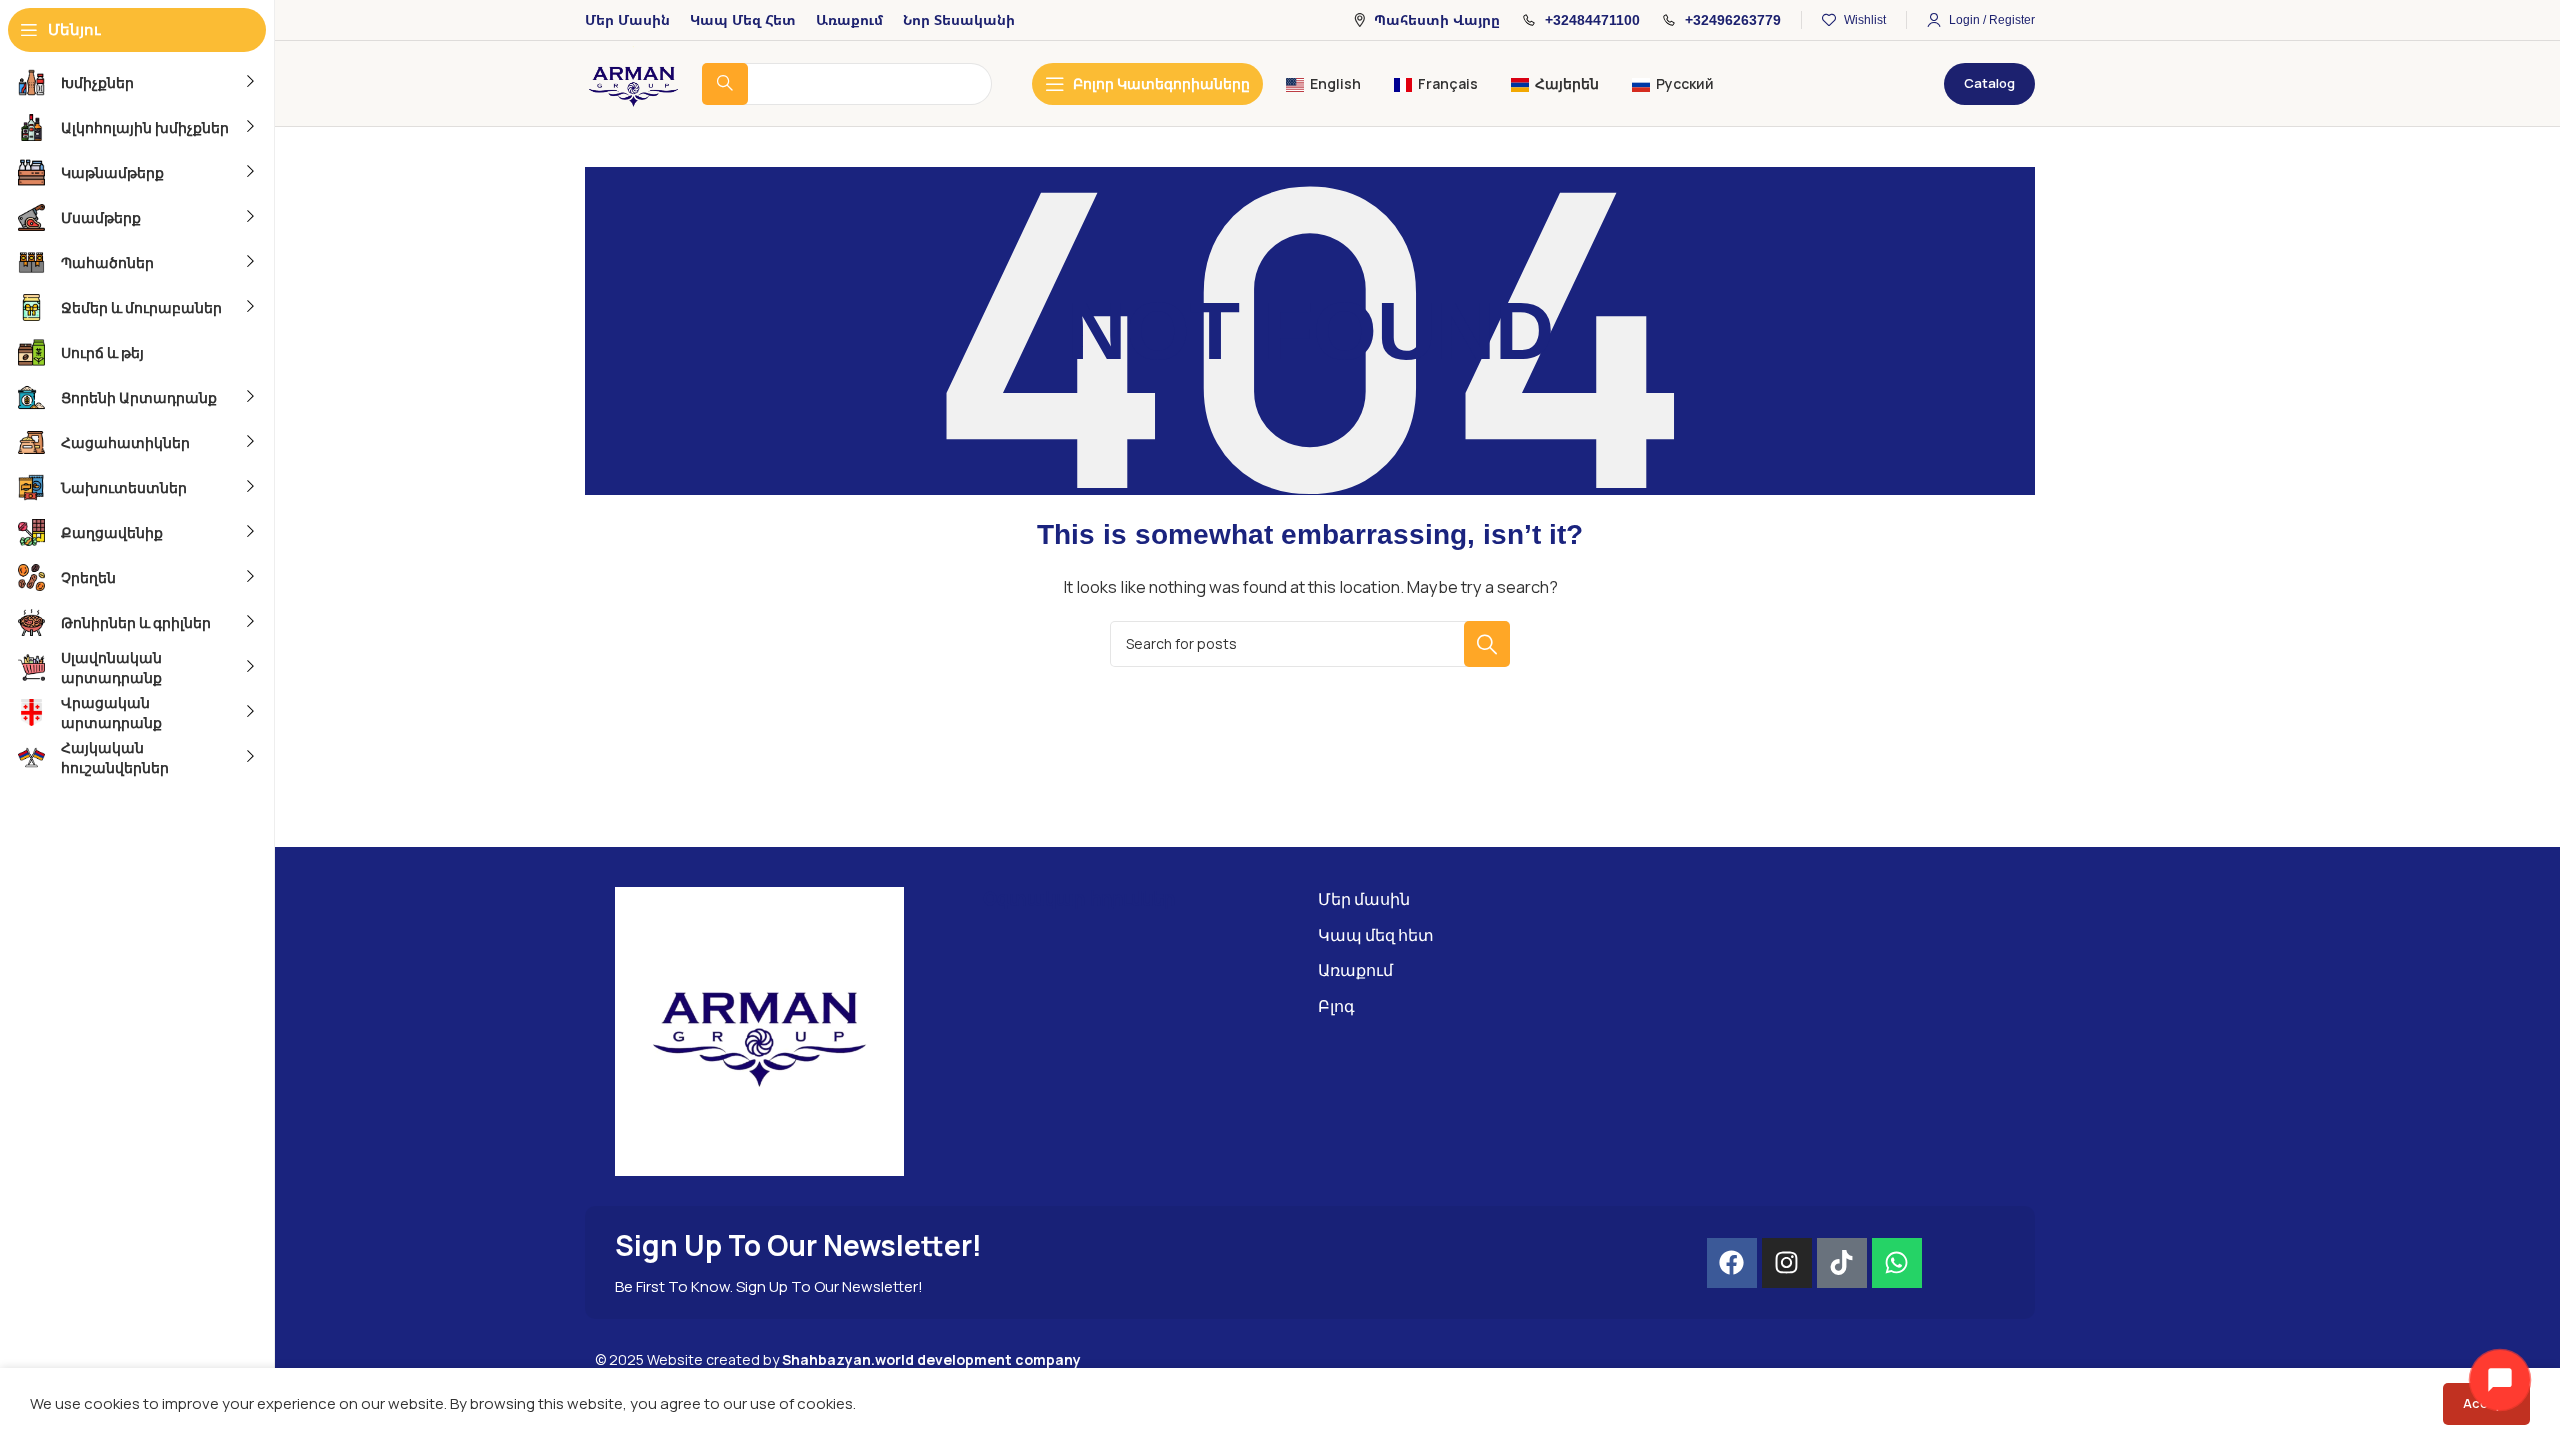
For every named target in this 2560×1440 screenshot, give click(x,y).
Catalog (1989, 83)
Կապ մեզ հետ (1376, 935)
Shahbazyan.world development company (931, 1359)
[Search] (1487, 644)
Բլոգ (1336, 1006)
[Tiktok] (1842, 1263)
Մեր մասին (1364, 899)
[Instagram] (1787, 1263)
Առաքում (1355, 970)
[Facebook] (1732, 1263)
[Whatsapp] (1897, 1263)
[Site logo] (633, 82)
